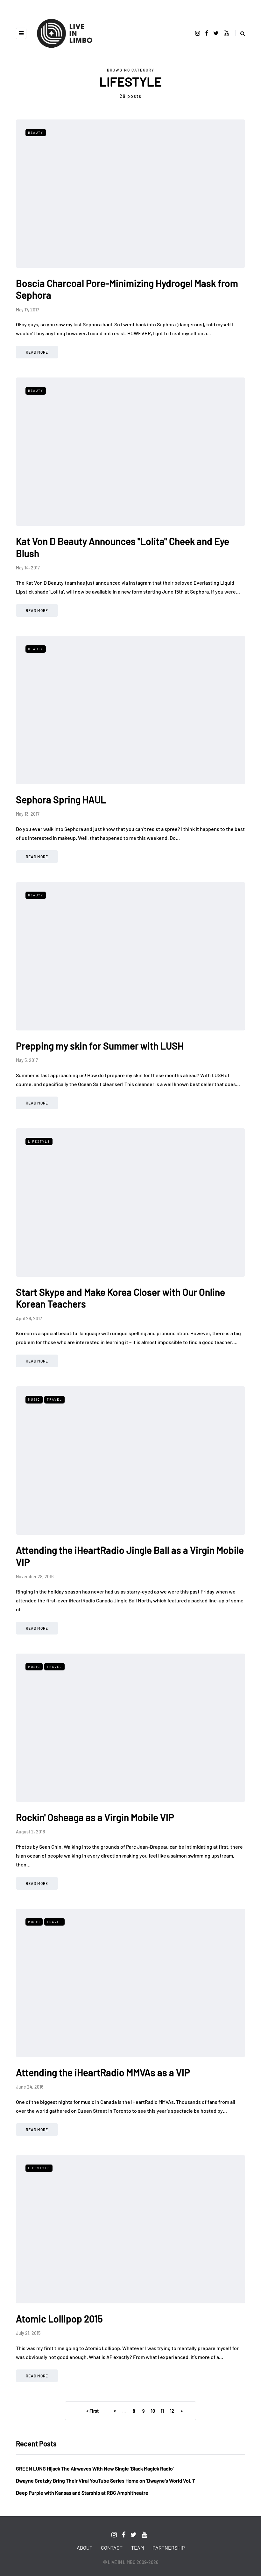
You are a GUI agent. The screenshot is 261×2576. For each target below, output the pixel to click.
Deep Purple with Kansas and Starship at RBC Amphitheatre (82, 2493)
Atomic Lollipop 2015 (59, 2319)
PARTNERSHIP (169, 2548)
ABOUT (85, 2548)
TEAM (138, 2548)
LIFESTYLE (39, 1141)
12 (172, 2411)
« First (92, 2411)
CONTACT (112, 2548)
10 (153, 2411)
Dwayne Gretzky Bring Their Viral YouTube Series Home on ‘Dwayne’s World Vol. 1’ (106, 2481)
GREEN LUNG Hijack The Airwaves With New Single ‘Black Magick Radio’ (95, 2468)
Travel (54, 1399)
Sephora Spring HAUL (61, 799)
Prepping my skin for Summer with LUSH (100, 1046)
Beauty (36, 133)
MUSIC (34, 1399)
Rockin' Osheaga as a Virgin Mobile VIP (95, 1817)
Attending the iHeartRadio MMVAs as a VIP (103, 2072)
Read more (37, 352)
